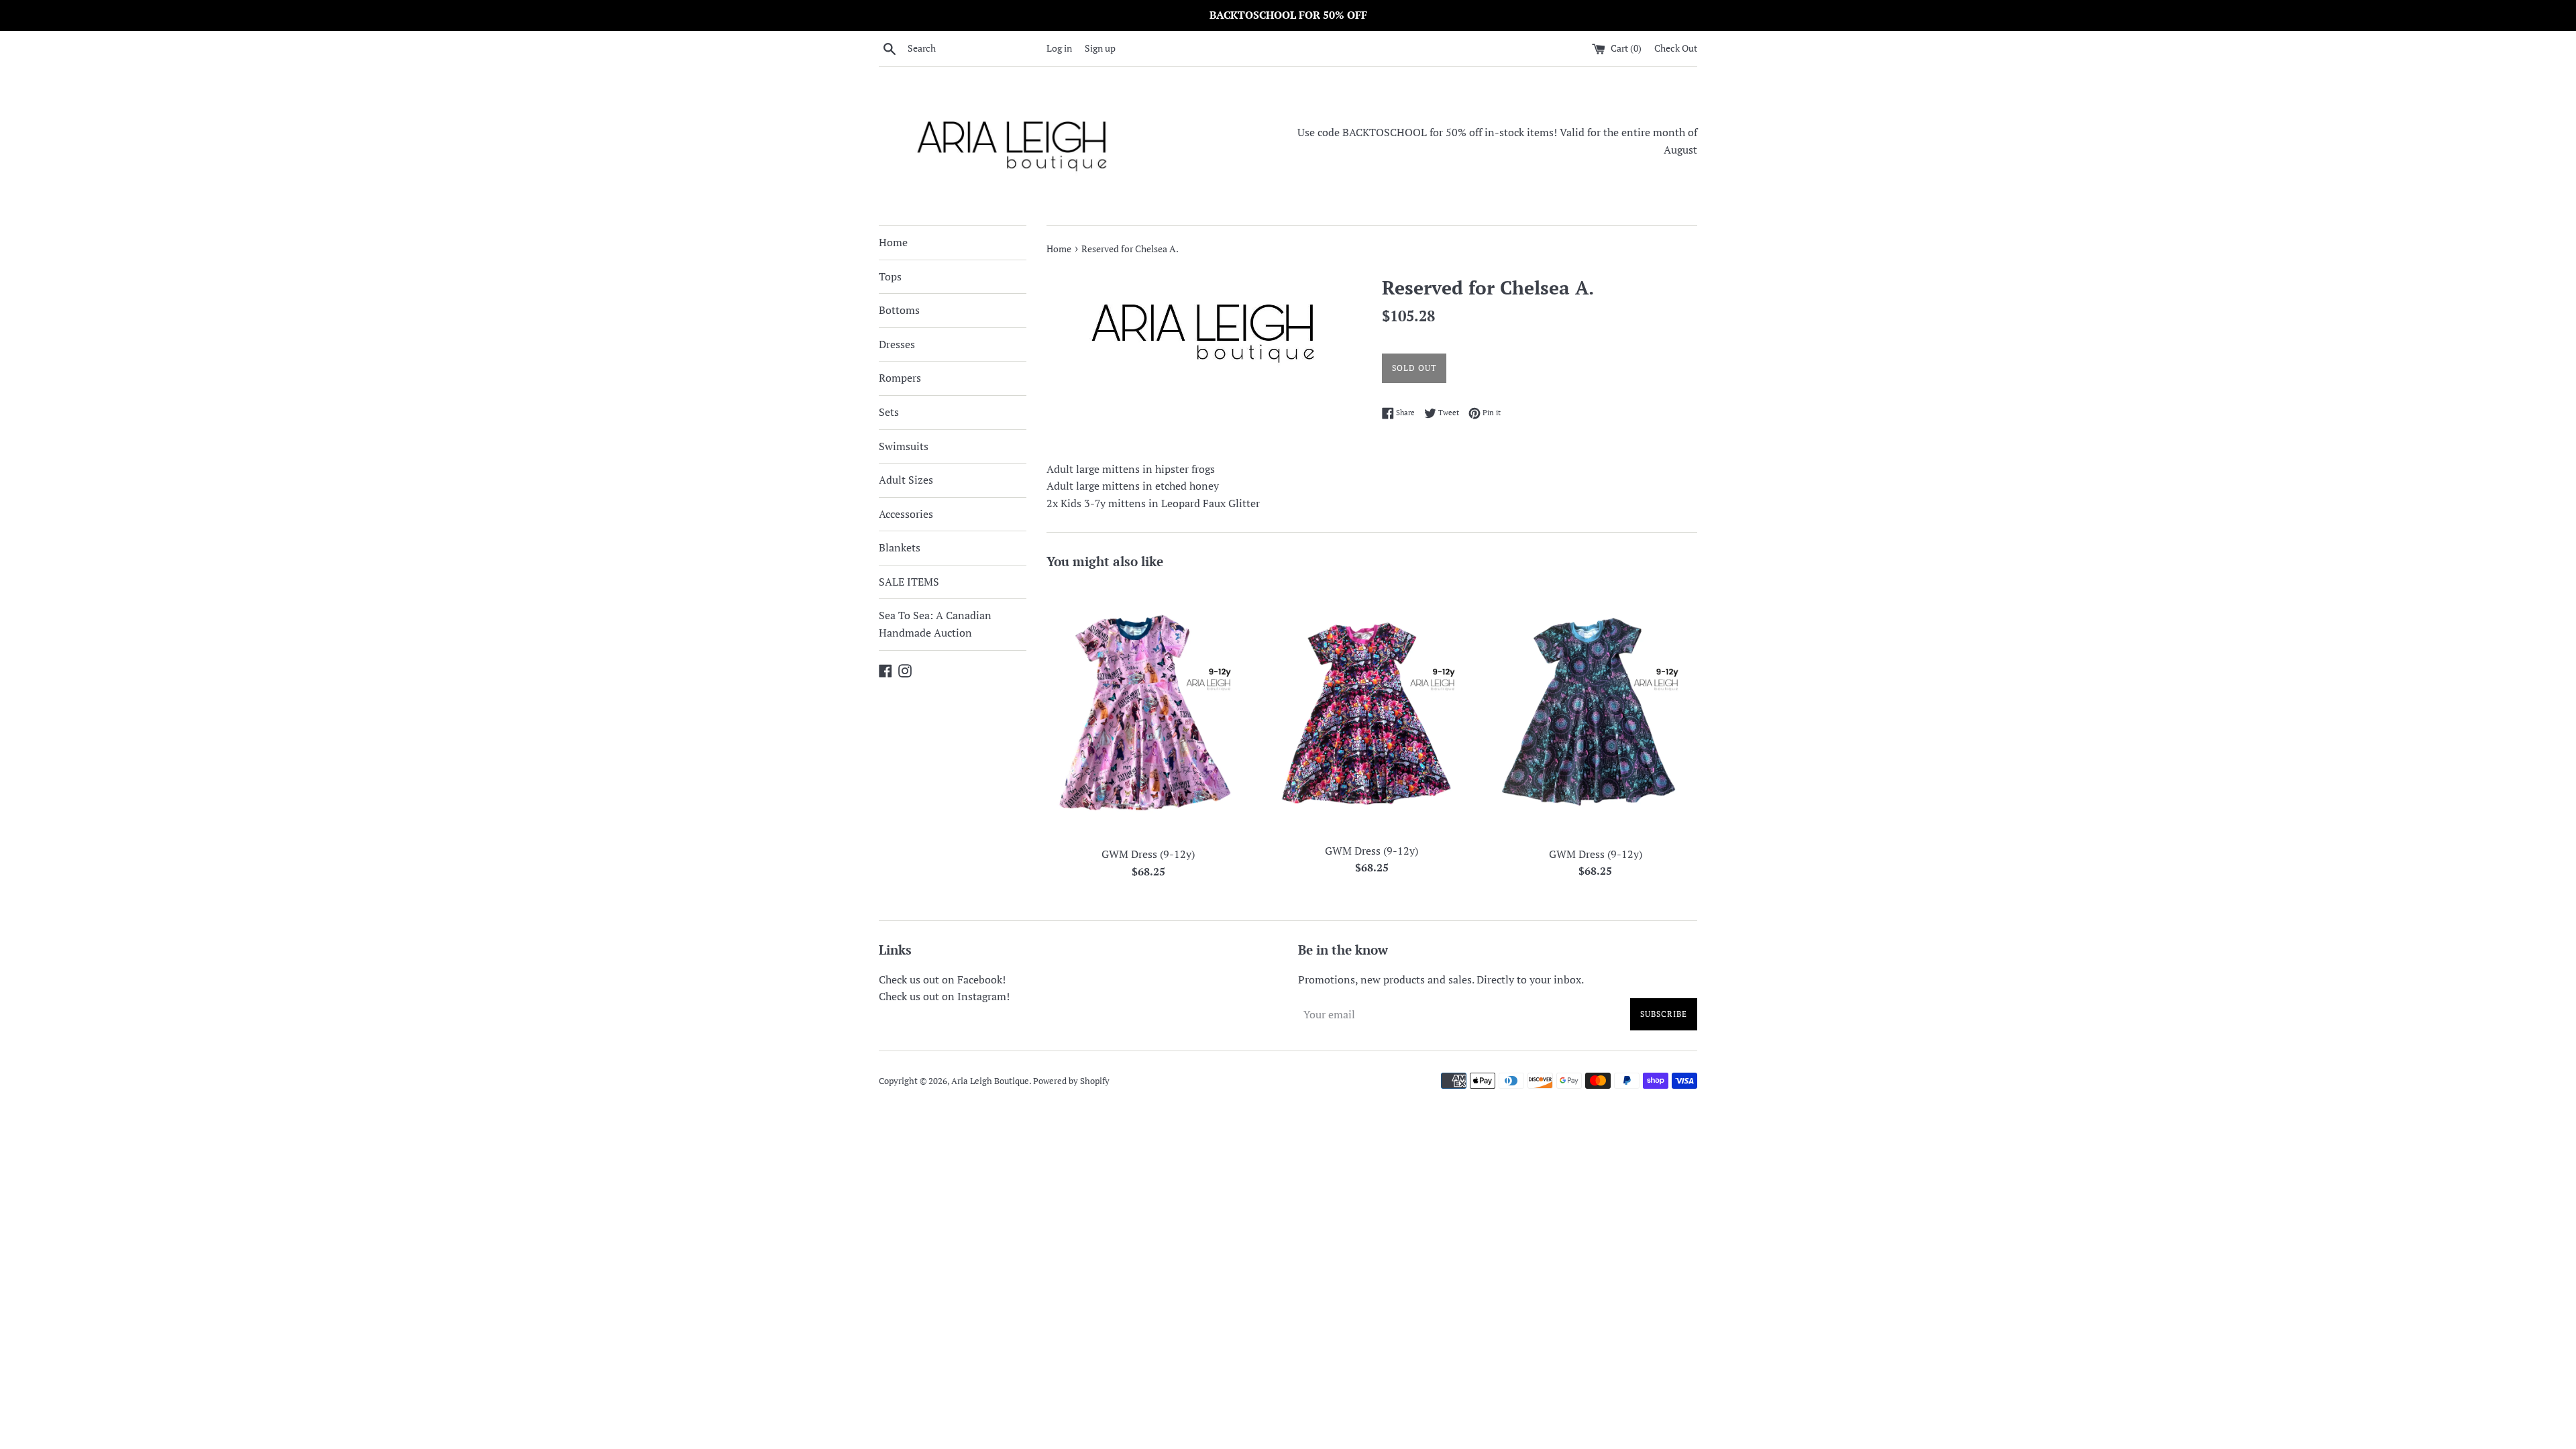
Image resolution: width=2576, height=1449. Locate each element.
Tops (890, 276)
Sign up (1100, 48)
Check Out (1676, 48)
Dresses (897, 344)
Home (893, 242)
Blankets (900, 547)
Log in (1059, 48)
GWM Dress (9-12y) (1148, 854)
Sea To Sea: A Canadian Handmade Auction (935, 624)
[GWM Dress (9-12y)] (1148, 711)
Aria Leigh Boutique (990, 1081)
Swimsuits (904, 446)
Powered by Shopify (1071, 1081)
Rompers (900, 378)
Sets (889, 412)
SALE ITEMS (909, 582)
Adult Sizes (906, 480)
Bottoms (899, 310)
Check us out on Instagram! (944, 996)
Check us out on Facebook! (942, 979)
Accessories (906, 514)
